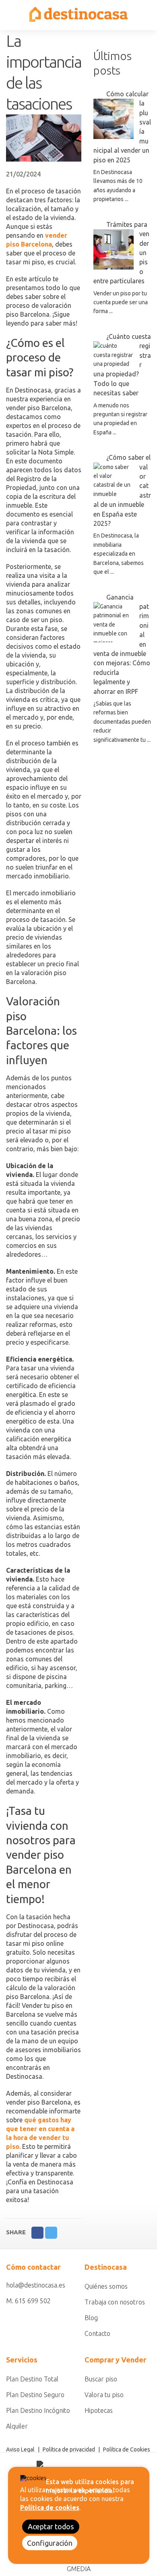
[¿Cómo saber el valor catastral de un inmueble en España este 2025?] (114, 481)
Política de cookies (50, 2508)
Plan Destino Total (32, 2379)
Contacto (97, 2333)
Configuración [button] (50, 2543)
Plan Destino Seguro (35, 2395)
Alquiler (17, 2426)
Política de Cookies (127, 2449)
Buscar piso (101, 2379)
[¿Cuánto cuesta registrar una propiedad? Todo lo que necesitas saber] (114, 355)
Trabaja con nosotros (115, 2302)
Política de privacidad (69, 2449)
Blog (91, 2318)
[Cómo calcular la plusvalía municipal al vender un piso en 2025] (114, 119)
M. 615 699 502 (28, 2301)
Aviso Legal (20, 2449)
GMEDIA (79, 2569)
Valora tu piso (104, 2395)
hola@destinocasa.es (36, 2285)
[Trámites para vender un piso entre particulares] (114, 249)
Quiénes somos (106, 2286)
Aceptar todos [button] (51, 2526)
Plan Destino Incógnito (38, 2410)
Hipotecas (99, 2410)
